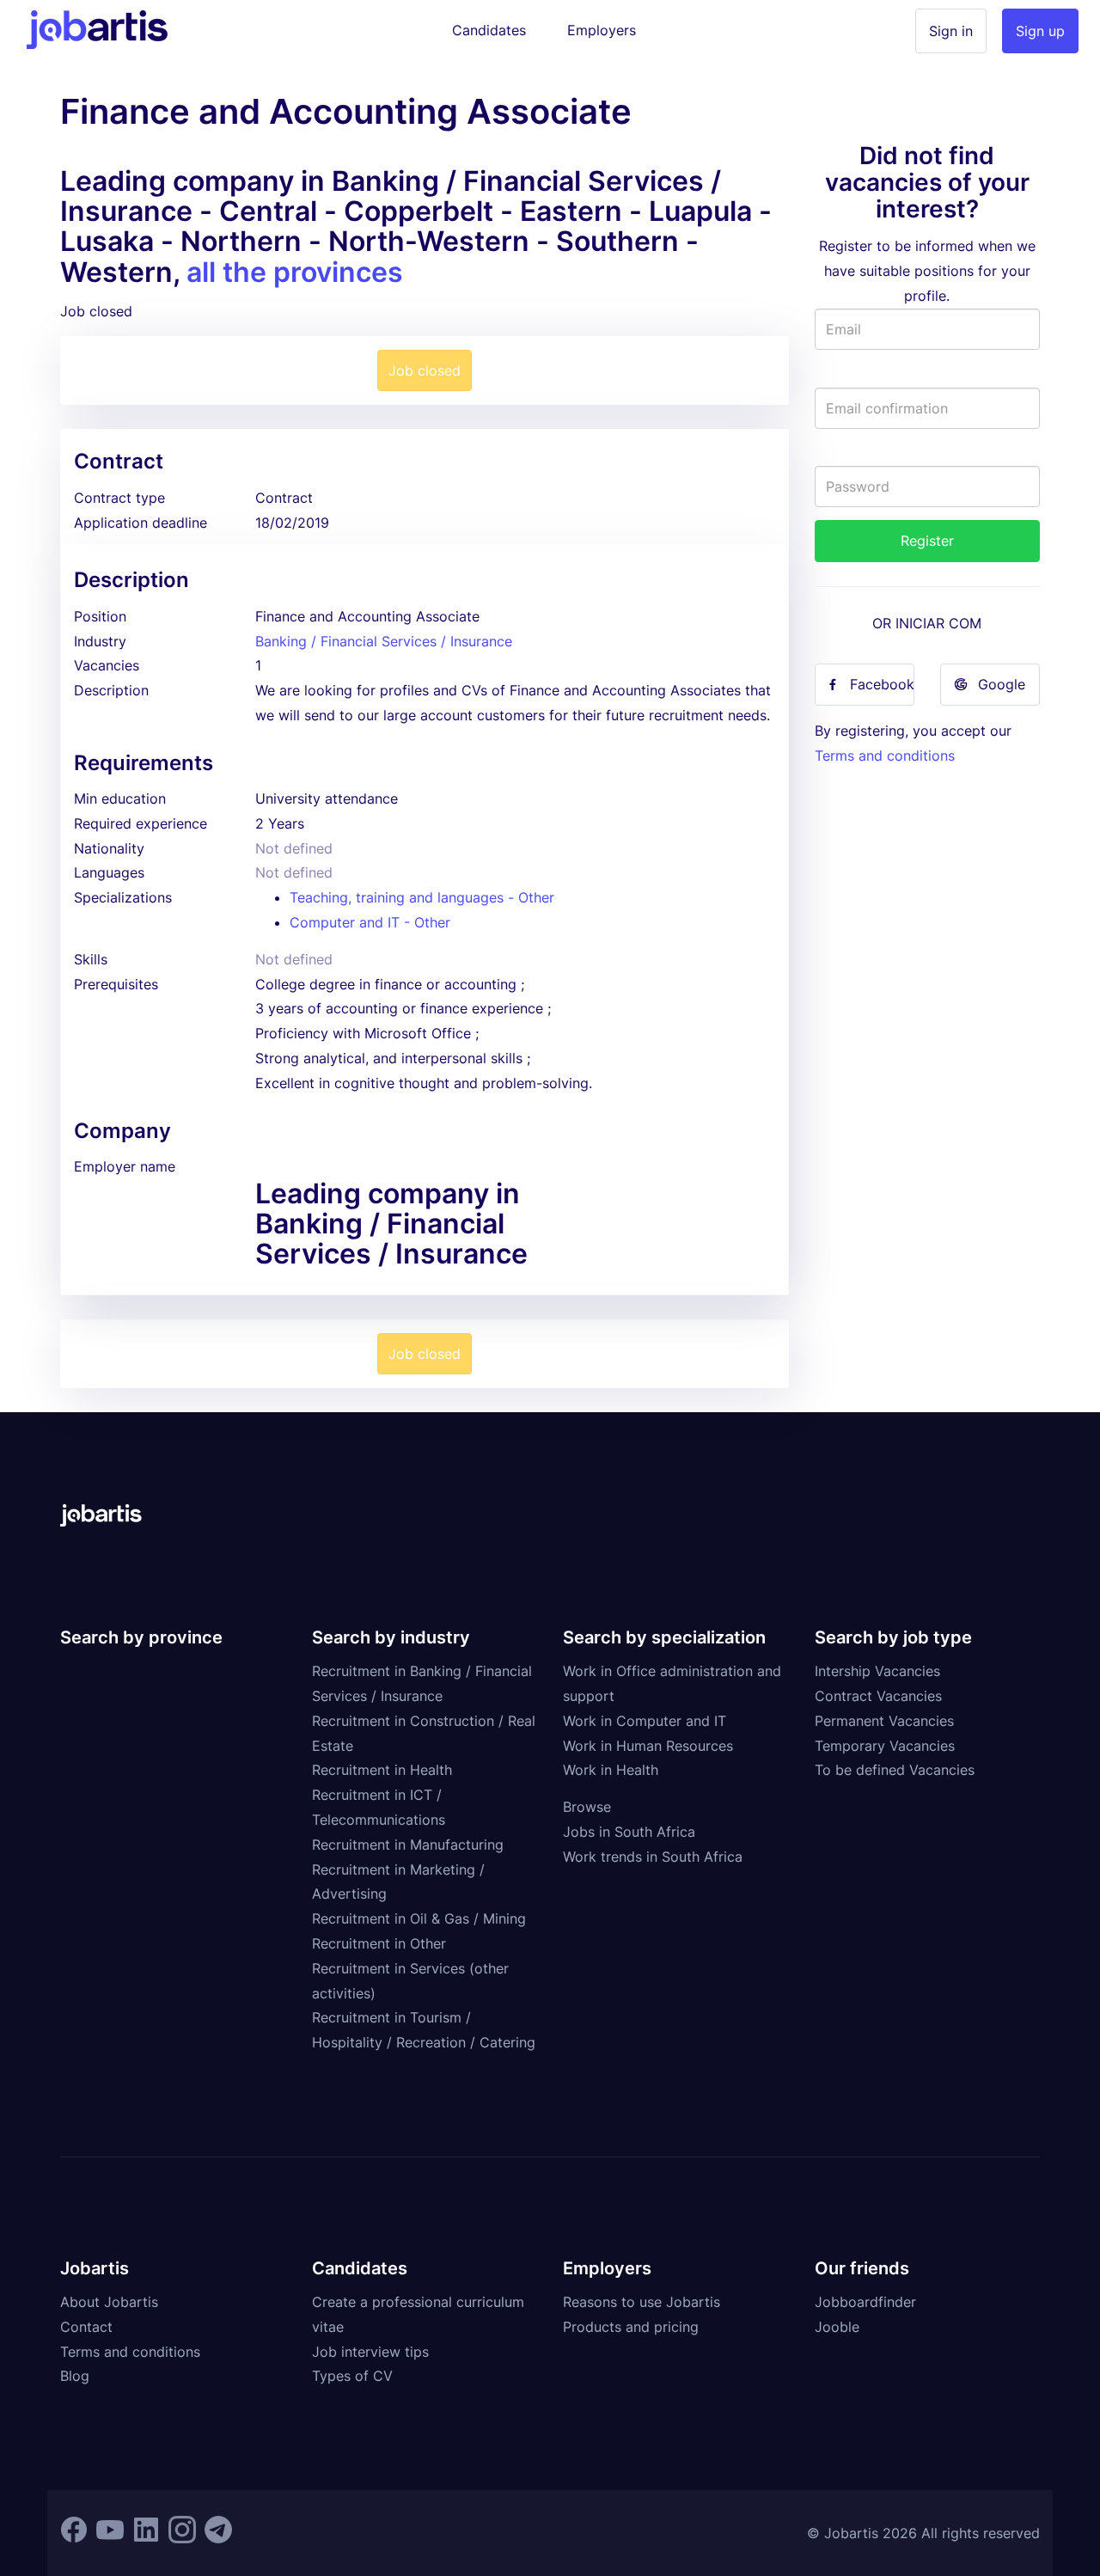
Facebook (882, 684)
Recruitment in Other (379, 1943)
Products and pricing (631, 2327)
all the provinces (295, 272)
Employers (602, 30)
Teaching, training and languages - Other (422, 897)
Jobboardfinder (865, 2302)
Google (1002, 684)
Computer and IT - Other (370, 922)
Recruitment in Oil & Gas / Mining (419, 1918)
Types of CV (352, 2376)
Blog (75, 2376)
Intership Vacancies (877, 1671)
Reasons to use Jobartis (642, 2302)
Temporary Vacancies (885, 1746)
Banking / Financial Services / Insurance (384, 641)
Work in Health (611, 1770)
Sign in (951, 31)
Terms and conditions (885, 756)
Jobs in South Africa (629, 1832)
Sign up (1040, 31)
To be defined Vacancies (895, 1770)
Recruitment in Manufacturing (408, 1845)
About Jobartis (109, 2302)
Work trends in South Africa (653, 1857)
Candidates (489, 30)
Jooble (837, 2327)
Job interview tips (370, 2352)
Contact (86, 2327)
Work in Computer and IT (645, 1721)
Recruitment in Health (382, 1770)
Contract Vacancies (878, 1696)
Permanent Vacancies (884, 1721)
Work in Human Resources (648, 1746)
